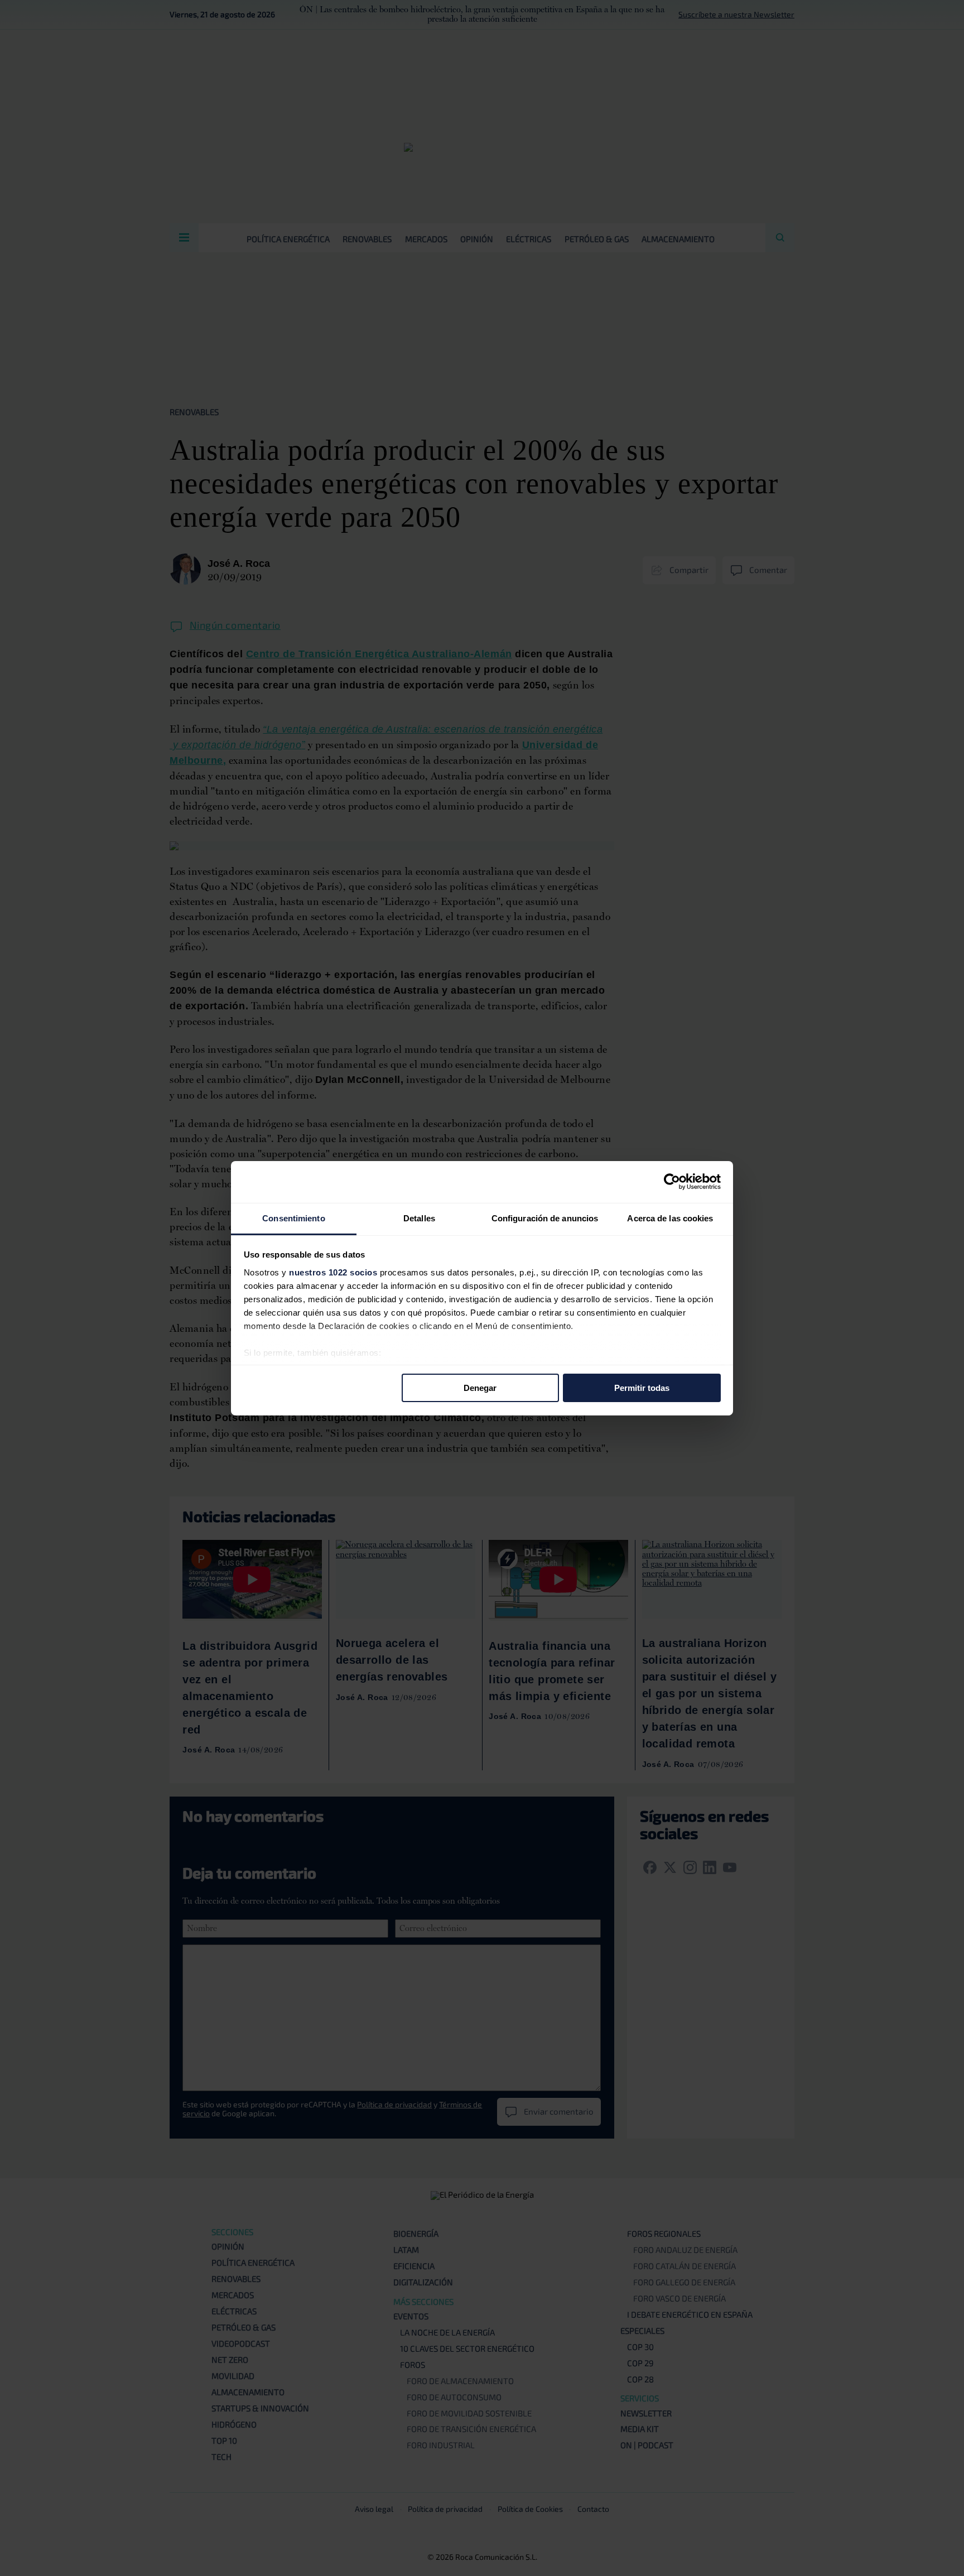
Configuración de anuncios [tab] (545, 1218)
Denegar (480, 1388)
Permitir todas (642, 1388)
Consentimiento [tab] (293, 1218)
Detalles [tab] (419, 1218)
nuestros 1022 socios (333, 1272)
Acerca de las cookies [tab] (670, 1218)
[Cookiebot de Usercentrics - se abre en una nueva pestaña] (672, 1182)
